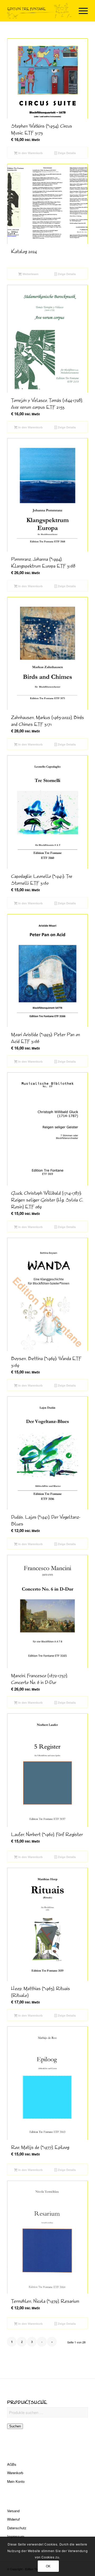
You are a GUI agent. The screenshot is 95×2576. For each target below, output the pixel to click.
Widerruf (13, 2519)
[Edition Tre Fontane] (39, 11)
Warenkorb (15, 2473)
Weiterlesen (30, 274)
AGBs (12, 2464)
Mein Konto (16, 2481)
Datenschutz (17, 2528)
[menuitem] (81, 11)
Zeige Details (66, 153)
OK (48, 2566)
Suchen (15, 2426)
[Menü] (81, 11)
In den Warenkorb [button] (30, 153)
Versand (13, 2511)
